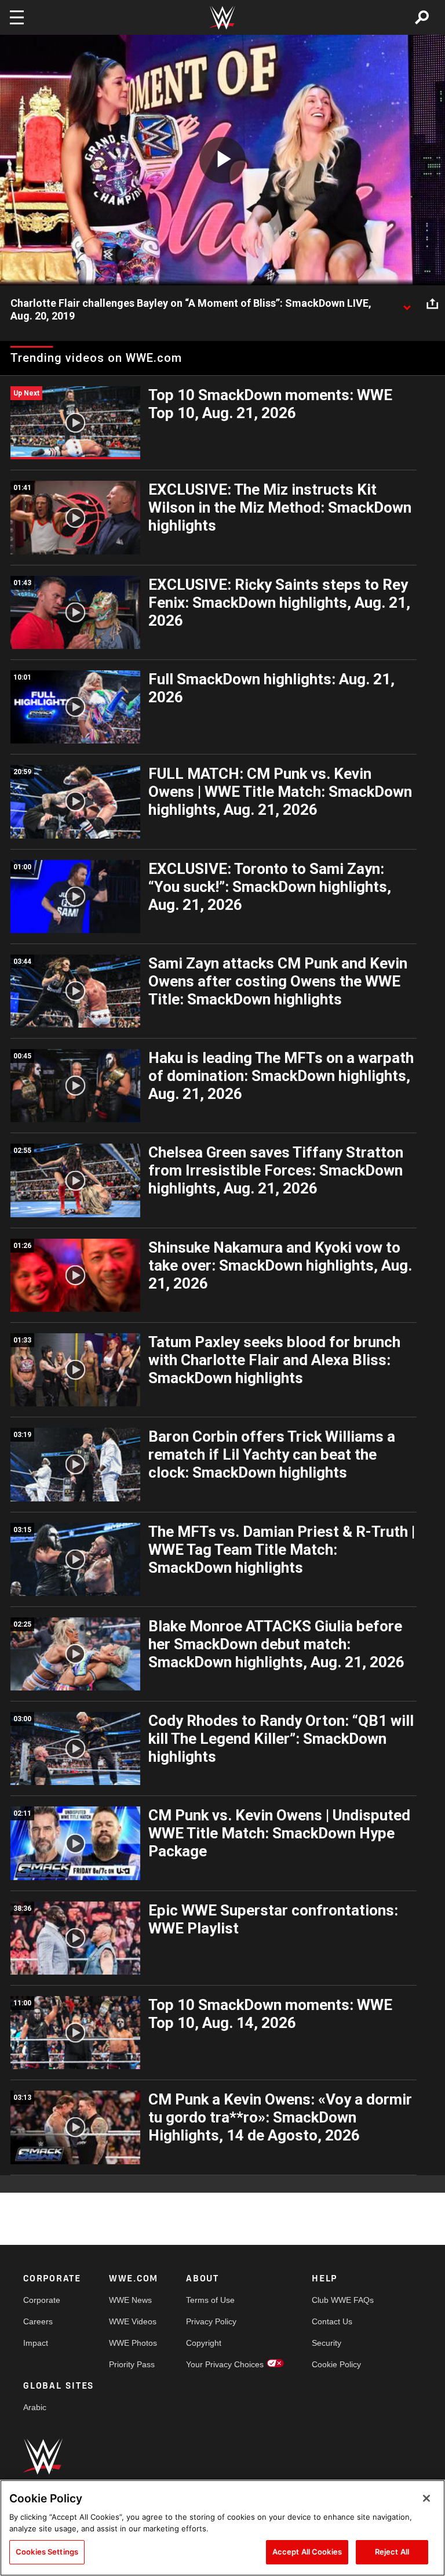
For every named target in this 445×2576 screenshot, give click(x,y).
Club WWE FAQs (343, 2300)
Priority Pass (132, 2364)
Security (327, 2343)
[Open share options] (432, 304)
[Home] (222, 18)
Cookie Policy (336, 2364)
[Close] (426, 2498)
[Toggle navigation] (17, 17)
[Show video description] (407, 304)
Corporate (42, 2300)
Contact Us (332, 2321)
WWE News (130, 2300)
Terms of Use (210, 2300)
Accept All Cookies (307, 2552)
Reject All (392, 2552)
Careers (38, 2321)
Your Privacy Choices (225, 2364)
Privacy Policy (211, 2321)
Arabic (35, 2407)
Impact (36, 2343)
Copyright (204, 2343)
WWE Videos (133, 2321)
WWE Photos (133, 2343)
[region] (222, 2528)
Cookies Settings (47, 2552)
